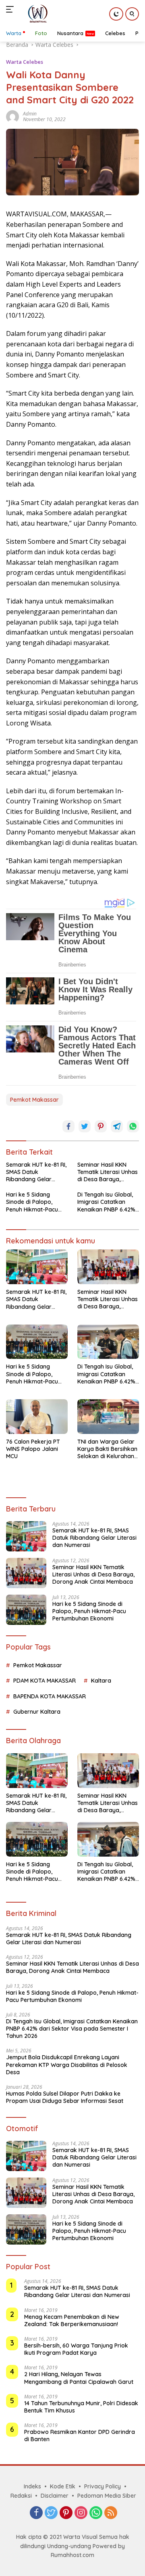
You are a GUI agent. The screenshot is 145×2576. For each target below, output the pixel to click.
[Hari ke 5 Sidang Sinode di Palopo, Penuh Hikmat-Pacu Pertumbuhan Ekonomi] (37, 1342)
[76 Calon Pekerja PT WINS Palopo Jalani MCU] (37, 1417)
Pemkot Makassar (34, 1100)
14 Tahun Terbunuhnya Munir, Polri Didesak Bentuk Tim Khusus (81, 2407)
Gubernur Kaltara (37, 1712)
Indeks (32, 2486)
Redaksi (21, 2496)
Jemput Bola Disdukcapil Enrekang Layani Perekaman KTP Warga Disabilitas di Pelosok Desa (67, 2065)
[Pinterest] (66, 2513)
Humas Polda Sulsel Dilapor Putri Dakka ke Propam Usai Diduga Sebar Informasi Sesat (65, 2097)
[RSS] (111, 2513)
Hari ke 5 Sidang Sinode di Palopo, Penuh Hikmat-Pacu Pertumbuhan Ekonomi (37, 1202)
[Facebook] (36, 2513)
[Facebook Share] (68, 1126)
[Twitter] (51, 2513)
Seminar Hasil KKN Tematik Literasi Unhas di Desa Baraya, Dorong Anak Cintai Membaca (108, 1172)
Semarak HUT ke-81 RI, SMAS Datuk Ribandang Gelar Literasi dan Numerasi (36, 1172)
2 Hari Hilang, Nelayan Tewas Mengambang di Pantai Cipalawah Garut (79, 2378)
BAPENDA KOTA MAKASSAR (50, 1696)
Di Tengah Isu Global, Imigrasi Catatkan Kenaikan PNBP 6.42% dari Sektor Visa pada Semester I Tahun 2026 (108, 1202)
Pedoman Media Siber (107, 2496)
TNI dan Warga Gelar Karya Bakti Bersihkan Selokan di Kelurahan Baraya (107, 1449)
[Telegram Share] (117, 1126)
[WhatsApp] (96, 2513)
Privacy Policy (103, 2486)
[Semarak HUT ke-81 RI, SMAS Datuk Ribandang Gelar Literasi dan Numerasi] (37, 1267)
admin (30, 114)
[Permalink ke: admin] (12, 116)
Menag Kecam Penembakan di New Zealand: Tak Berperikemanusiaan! (72, 2320)
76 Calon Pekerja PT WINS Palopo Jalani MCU (33, 1449)
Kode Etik (63, 2486)
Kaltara (101, 1681)
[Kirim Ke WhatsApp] (133, 1126)
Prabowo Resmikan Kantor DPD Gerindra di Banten (80, 2436)
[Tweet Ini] (85, 1126)
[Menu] (11, 9)
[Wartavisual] (36, 14)
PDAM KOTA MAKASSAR (45, 1681)
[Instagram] (81, 2513)
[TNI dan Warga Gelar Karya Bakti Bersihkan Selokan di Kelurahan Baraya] (108, 1417)
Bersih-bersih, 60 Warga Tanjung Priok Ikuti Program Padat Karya (76, 2349)
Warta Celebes (25, 62)
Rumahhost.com (72, 2555)
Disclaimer (55, 2496)
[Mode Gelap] (116, 14)
